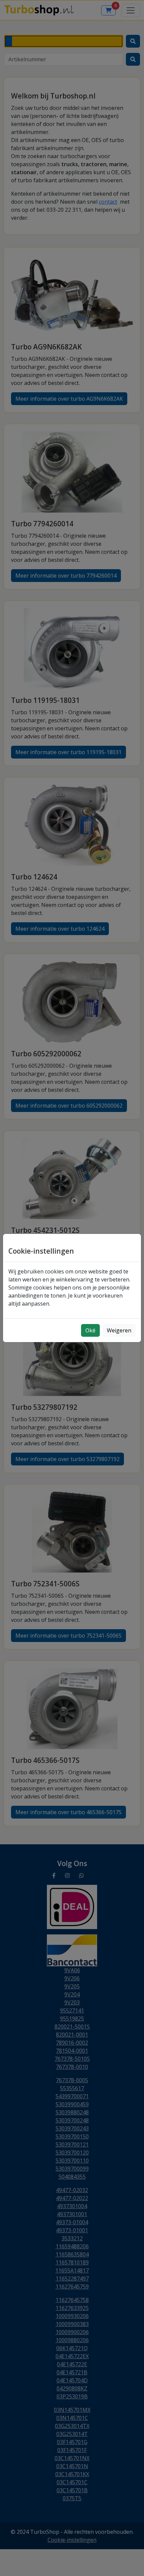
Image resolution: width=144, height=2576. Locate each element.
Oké (90, 1330)
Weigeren (119, 1330)
